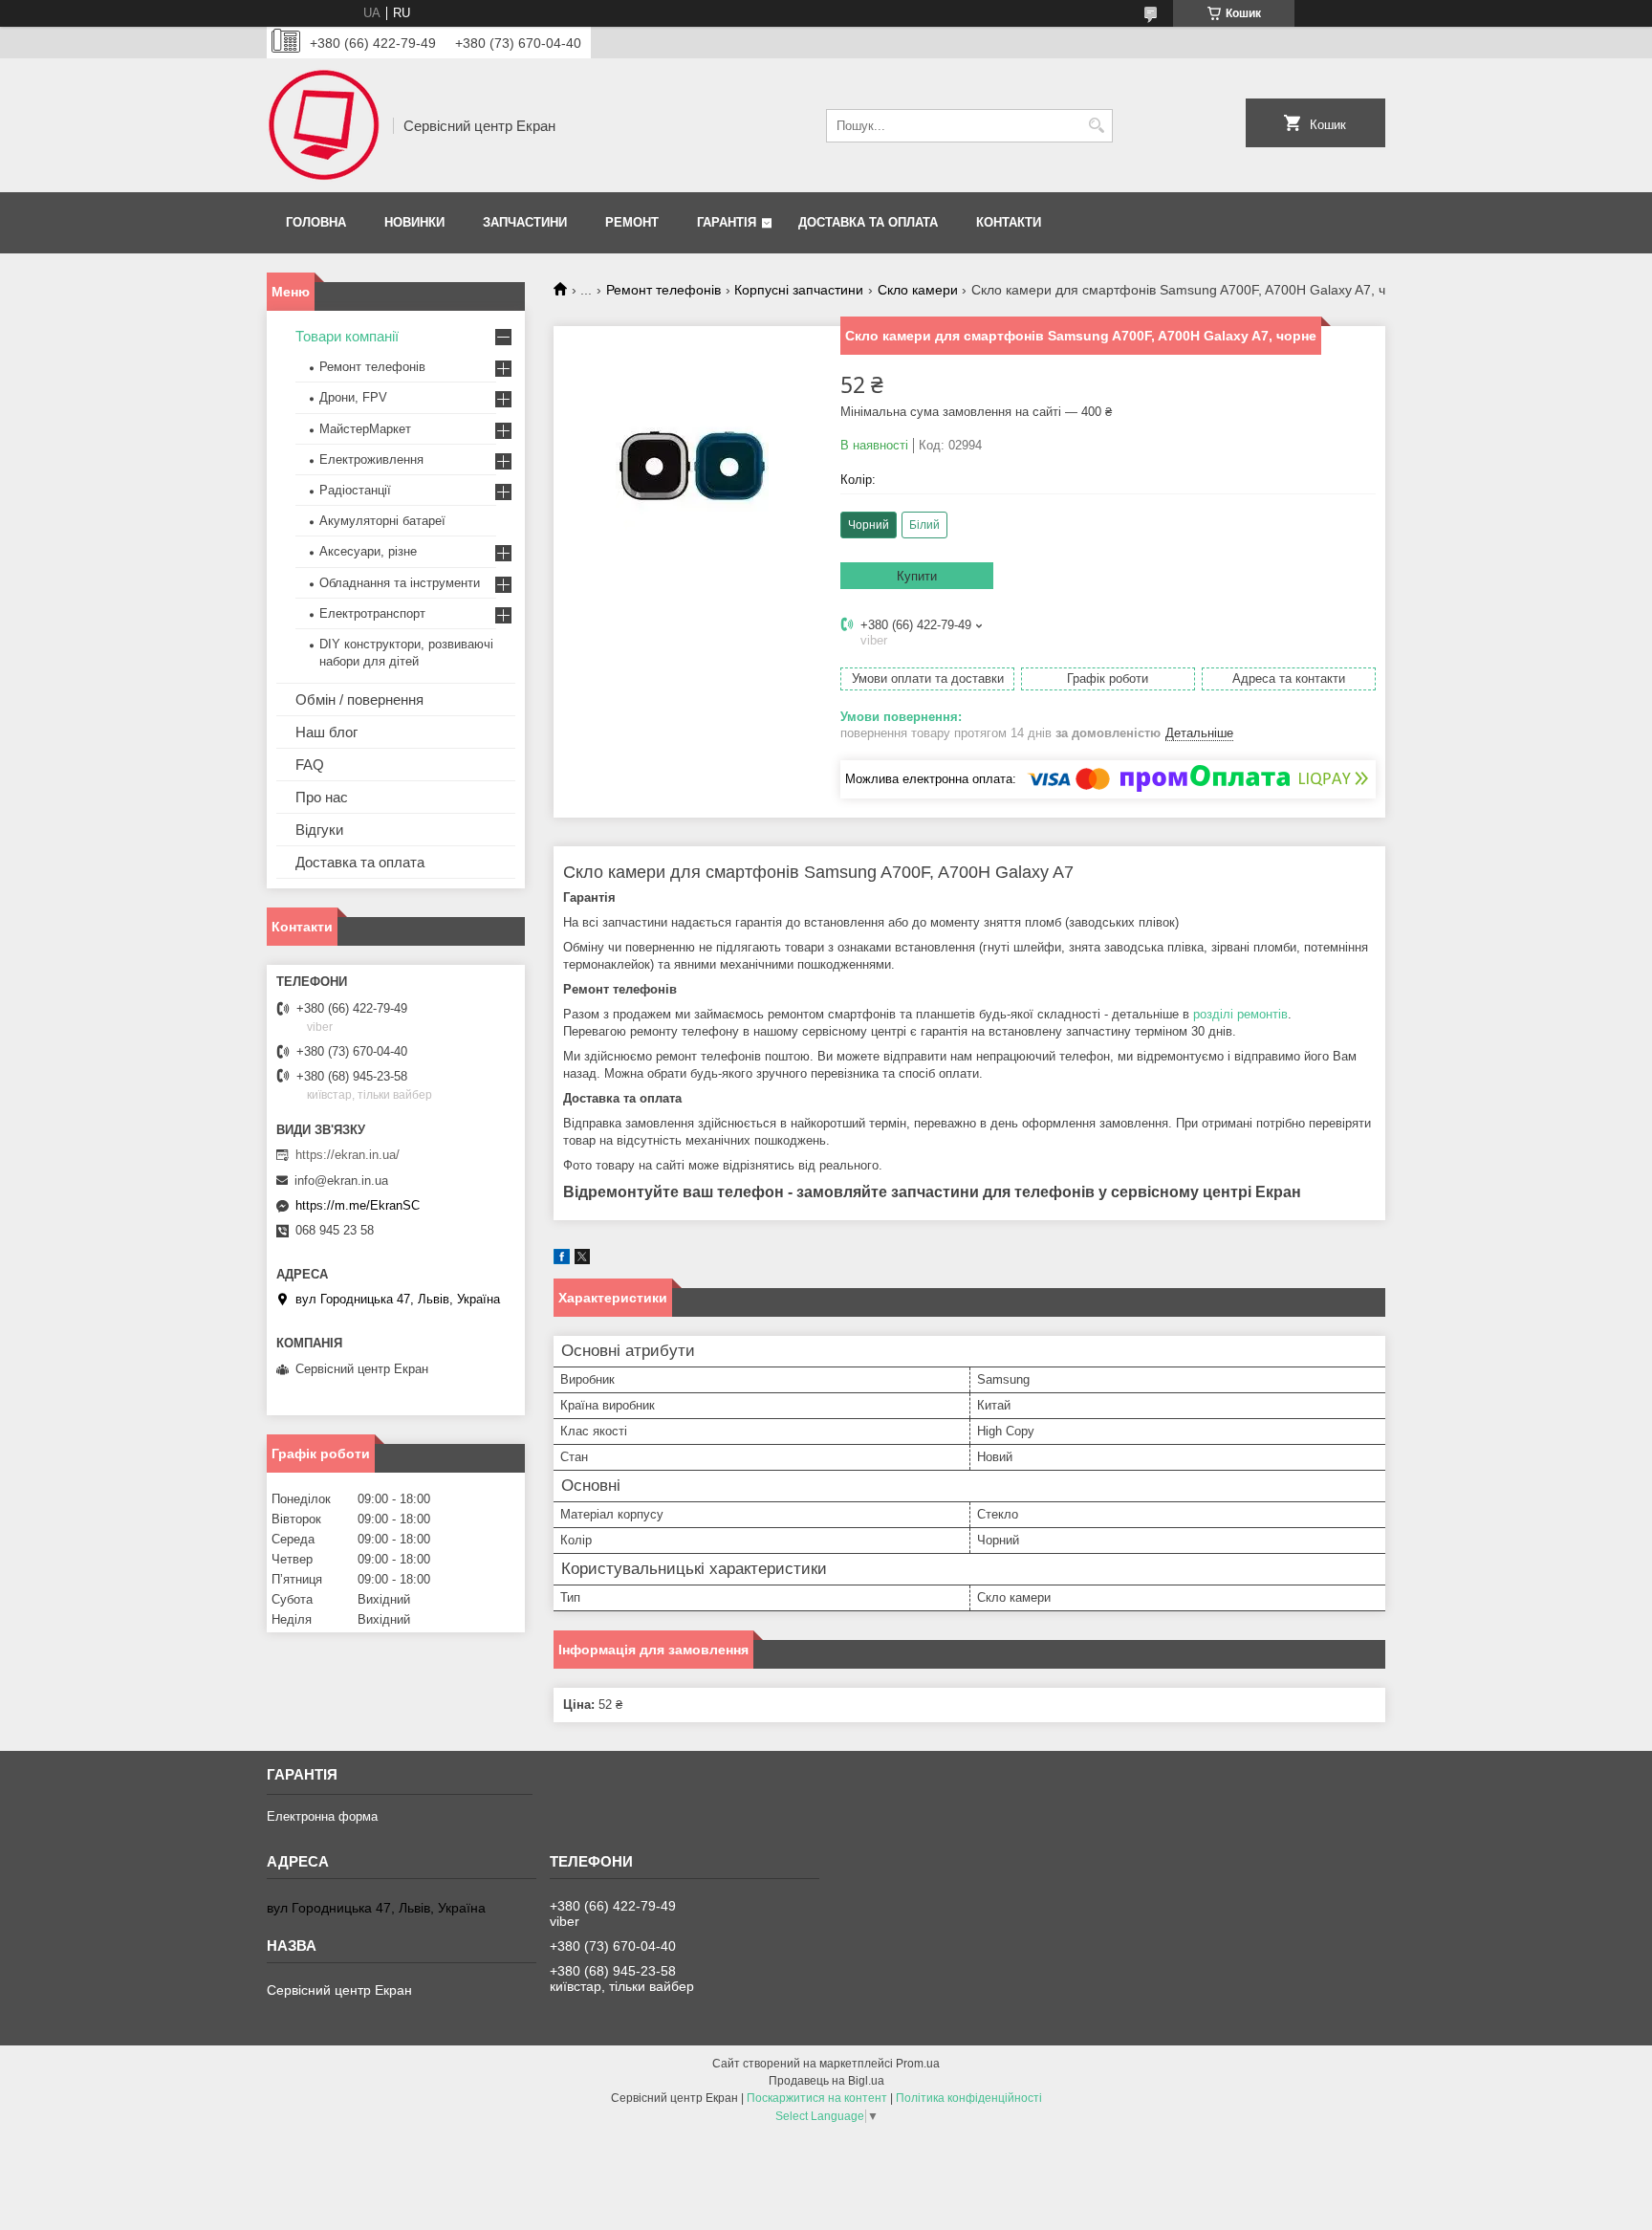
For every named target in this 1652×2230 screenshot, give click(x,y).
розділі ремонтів (1240, 1014)
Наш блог (326, 732)
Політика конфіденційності (969, 2098)
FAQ (310, 765)
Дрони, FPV (353, 397)
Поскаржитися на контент (817, 2098)
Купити (917, 576)
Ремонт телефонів (663, 290)
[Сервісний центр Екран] (323, 125)
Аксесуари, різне (368, 551)
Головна (316, 222)
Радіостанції (355, 490)
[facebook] (562, 1260)
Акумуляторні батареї (382, 521)
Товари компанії (347, 336)
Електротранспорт (372, 613)
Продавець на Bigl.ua (826, 2081)
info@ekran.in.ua (341, 1181)
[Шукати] (1096, 126)
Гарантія (727, 222)
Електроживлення (371, 459)
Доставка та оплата (868, 222)
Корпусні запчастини (799, 290)
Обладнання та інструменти (400, 583)
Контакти (1009, 222)
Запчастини (525, 222)
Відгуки (319, 830)
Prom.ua (918, 2064)
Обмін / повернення (359, 700)
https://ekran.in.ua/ (348, 1155)
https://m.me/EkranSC (358, 1205)
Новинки (414, 222)
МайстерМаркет (365, 429)
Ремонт (632, 222)
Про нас (322, 797)
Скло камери (918, 290)
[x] (582, 1260)
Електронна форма (322, 1816)
